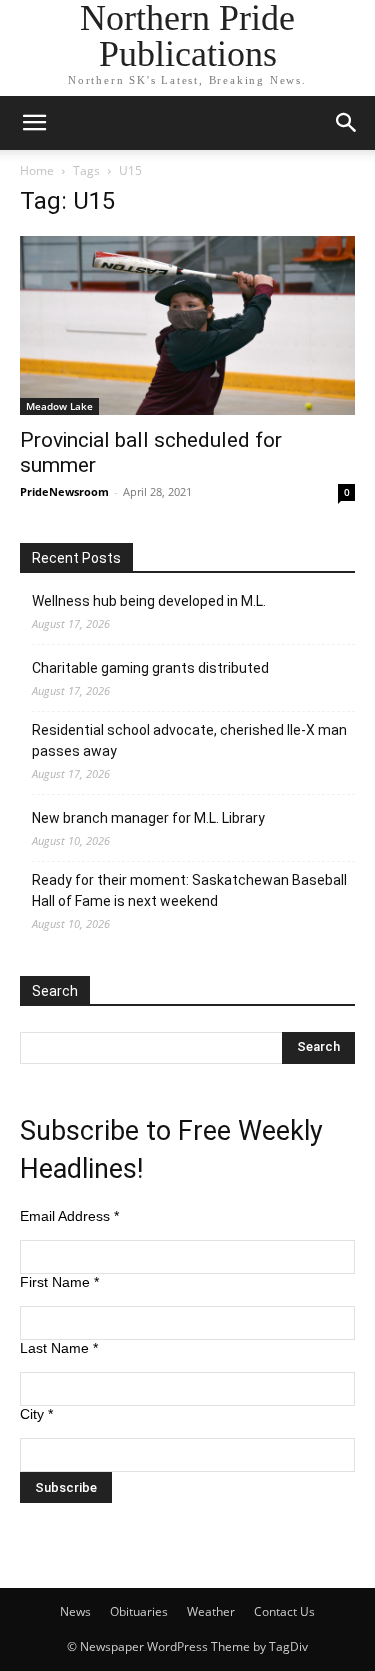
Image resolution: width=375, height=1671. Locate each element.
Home (37, 170)
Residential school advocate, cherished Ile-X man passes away (189, 740)
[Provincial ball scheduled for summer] (187, 325)
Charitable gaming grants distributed (150, 668)
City (36, 1414)
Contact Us (284, 1611)
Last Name (59, 1348)
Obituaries (139, 1611)
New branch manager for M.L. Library (148, 818)
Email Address (69, 1216)
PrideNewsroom (64, 491)
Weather (211, 1611)
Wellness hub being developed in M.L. (149, 601)
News (75, 1611)
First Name (59, 1282)
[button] (34, 123)
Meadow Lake (59, 406)
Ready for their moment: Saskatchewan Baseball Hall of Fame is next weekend (189, 890)
